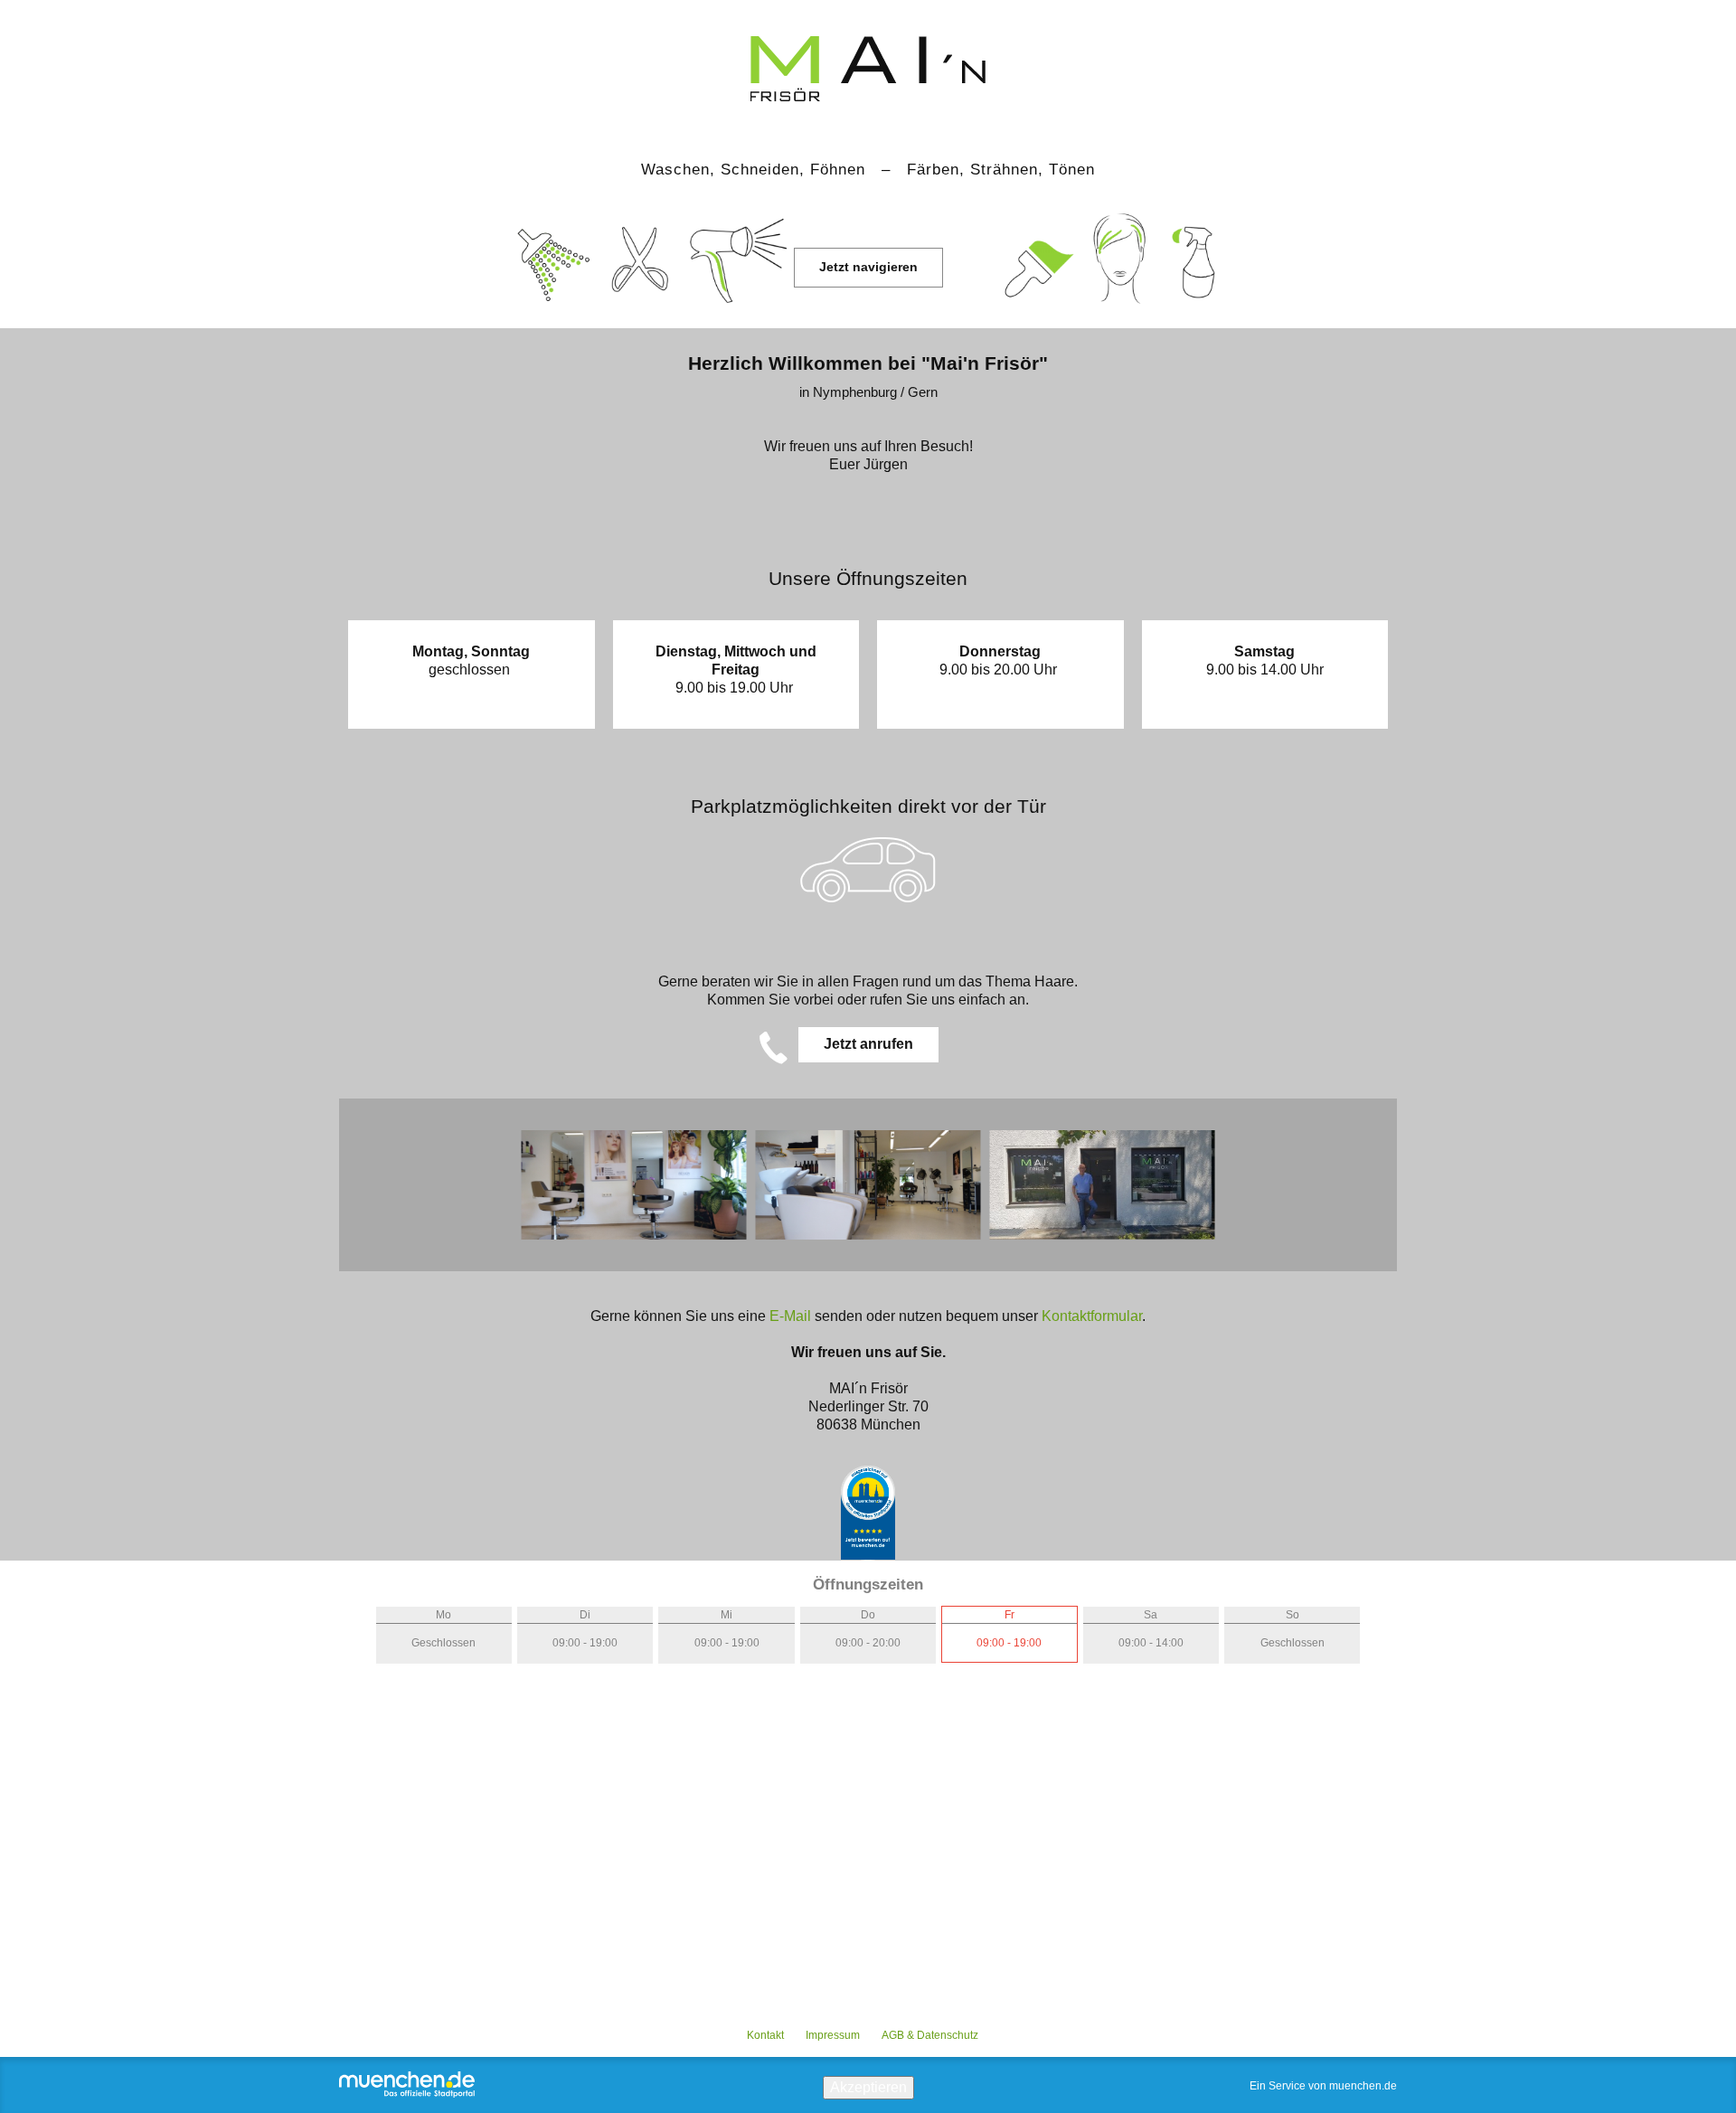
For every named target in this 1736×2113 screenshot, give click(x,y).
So (1293, 1615)
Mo (443, 1615)
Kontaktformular (1092, 1316)
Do (868, 1615)
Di (585, 1615)
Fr (1010, 1615)
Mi (726, 1615)
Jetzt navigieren (868, 267)
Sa (1151, 1615)
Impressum (833, 2035)
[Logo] (868, 57)
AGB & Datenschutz (930, 2035)
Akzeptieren (868, 2087)
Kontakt (765, 2035)
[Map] (868, 1854)
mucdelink (868, 1513)
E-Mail (792, 1316)
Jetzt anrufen (868, 1044)
